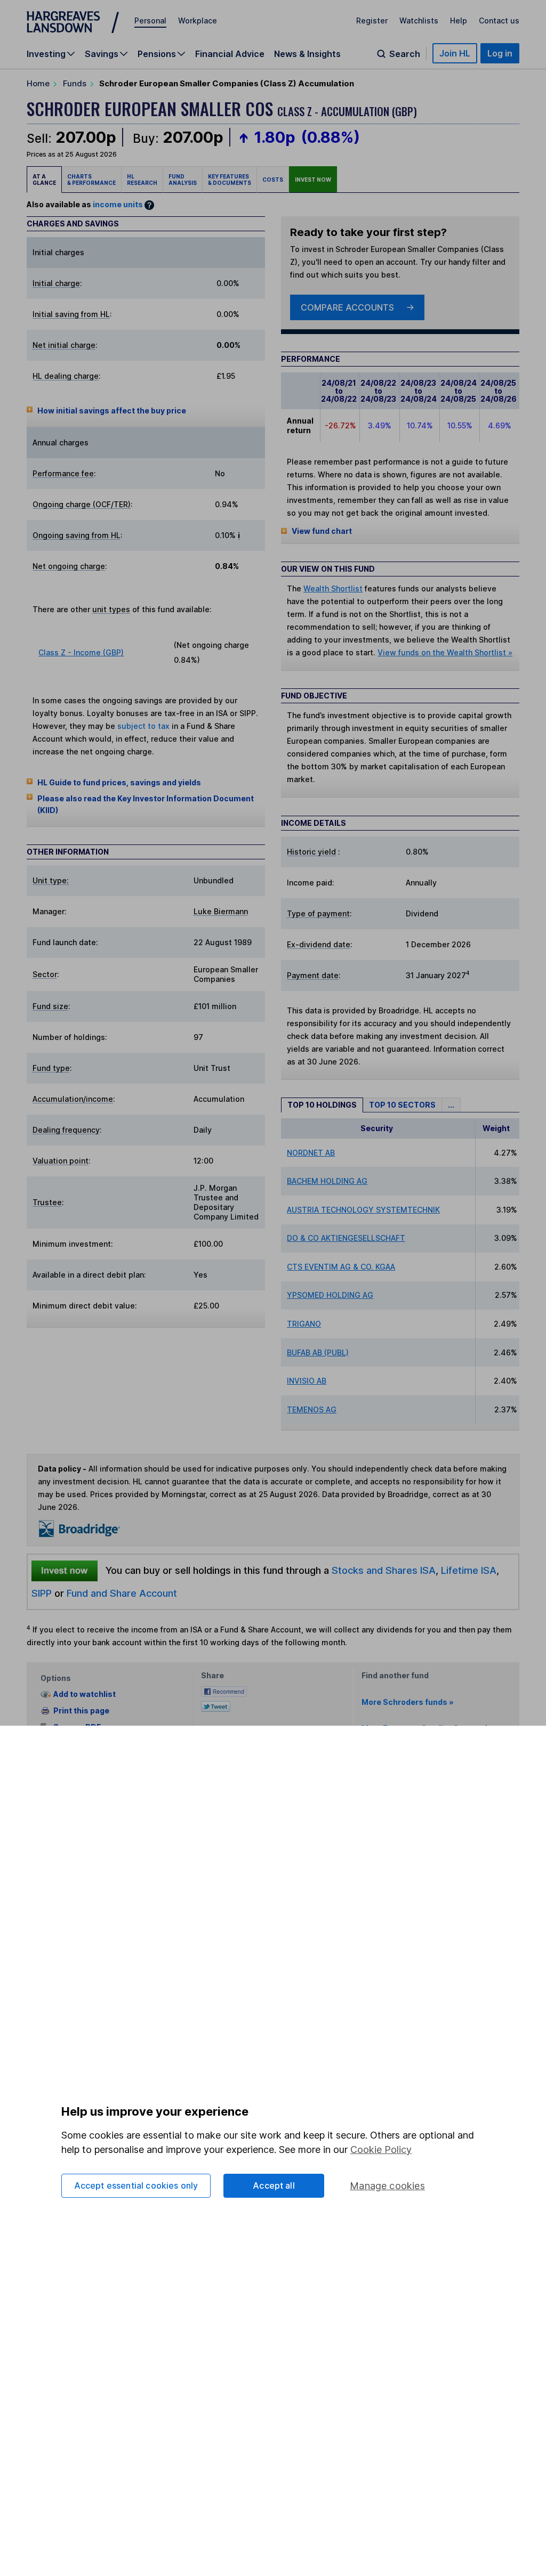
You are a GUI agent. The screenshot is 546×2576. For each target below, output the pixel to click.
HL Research (142, 180)
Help (459, 21)
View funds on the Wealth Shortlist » (445, 652)
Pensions (157, 54)
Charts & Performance (91, 180)
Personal (150, 21)
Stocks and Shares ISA (384, 1570)
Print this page (81, 1710)
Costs (273, 180)
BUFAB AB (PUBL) (318, 1352)
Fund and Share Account (122, 1593)
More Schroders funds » (408, 1702)
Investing (46, 54)
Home (38, 83)
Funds (75, 83)
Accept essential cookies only (136, 2185)
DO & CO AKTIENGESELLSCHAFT (346, 1238)
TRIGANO (304, 1324)
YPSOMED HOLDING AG (330, 1295)
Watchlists (419, 21)
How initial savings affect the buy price (112, 411)
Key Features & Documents (230, 180)
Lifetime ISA (467, 1570)
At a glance (44, 180)
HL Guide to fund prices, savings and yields (119, 782)
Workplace (198, 21)
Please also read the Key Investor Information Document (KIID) (146, 804)
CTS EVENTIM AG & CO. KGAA (341, 1267)
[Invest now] (65, 1571)
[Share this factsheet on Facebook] (224, 1690)
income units (118, 204)
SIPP (42, 1593)
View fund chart (322, 531)
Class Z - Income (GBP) (81, 652)
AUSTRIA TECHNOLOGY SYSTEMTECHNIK (363, 1210)
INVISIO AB (307, 1381)
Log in (500, 53)
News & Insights (307, 54)
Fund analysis (183, 180)
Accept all (274, 2185)
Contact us (499, 21)
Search (405, 54)
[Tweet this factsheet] (216, 1705)
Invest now (313, 180)
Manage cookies (387, 2186)
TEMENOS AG (312, 1409)
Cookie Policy (381, 2150)
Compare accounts (347, 307)
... (451, 1105)
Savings (102, 54)
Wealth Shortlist (333, 588)
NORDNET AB (311, 1153)
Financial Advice (230, 54)
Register (372, 21)
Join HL (455, 53)
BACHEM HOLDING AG (327, 1181)
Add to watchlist (85, 1695)
